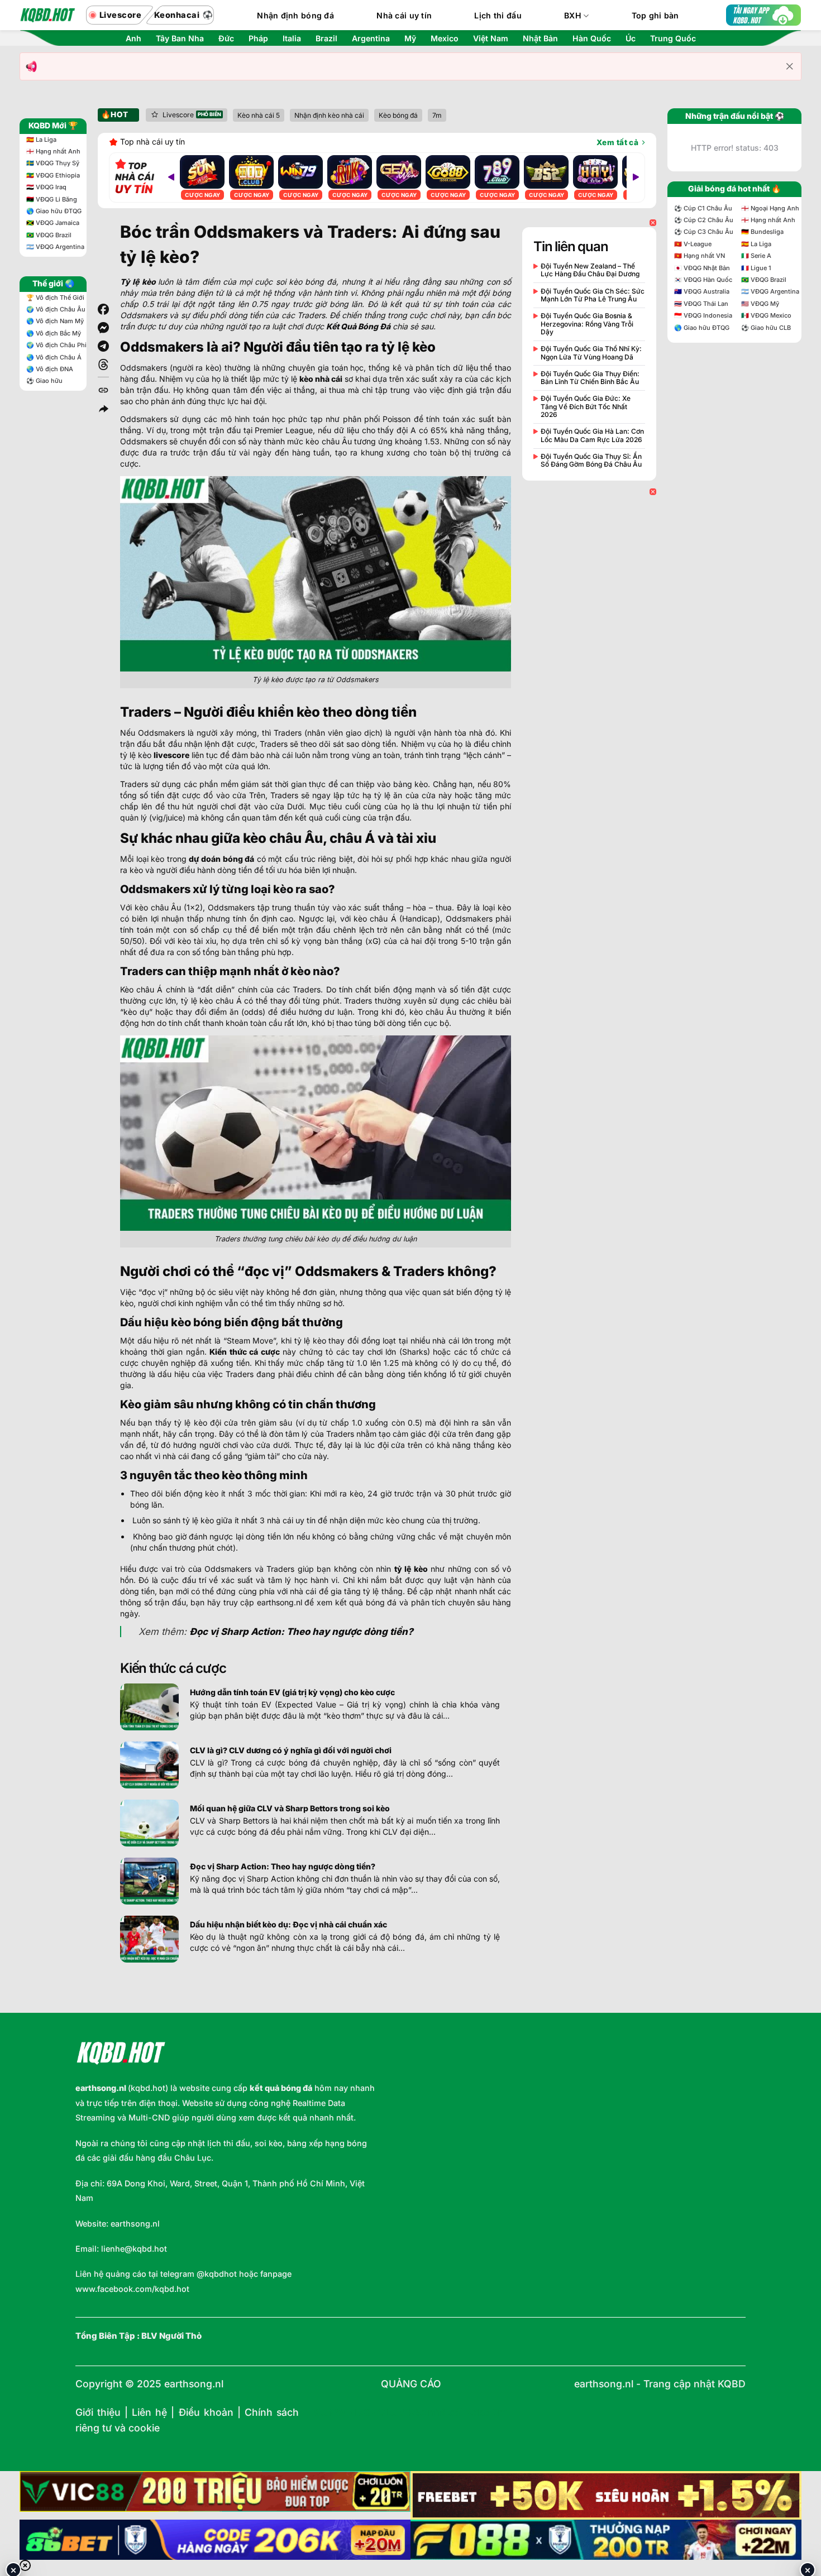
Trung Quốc (673, 39)
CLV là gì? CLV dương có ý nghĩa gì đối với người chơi (291, 1750)
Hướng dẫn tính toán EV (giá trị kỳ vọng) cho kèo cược (292, 1692)
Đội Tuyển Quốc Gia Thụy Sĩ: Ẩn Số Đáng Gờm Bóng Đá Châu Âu (591, 460)
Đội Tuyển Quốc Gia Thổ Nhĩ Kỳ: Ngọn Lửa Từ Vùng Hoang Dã (591, 353)
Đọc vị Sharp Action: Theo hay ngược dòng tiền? (283, 1866)
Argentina (371, 39)
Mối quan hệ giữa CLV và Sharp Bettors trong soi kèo (290, 1808)
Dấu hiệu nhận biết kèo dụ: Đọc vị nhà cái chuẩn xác (288, 1924)
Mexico (445, 39)
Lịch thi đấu (498, 15)
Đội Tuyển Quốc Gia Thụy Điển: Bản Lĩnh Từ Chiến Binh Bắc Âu (590, 378)
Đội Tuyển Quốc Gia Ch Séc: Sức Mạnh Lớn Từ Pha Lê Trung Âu (593, 295)
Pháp (258, 39)
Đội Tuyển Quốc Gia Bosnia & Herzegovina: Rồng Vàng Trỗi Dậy (587, 324)
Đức (226, 39)
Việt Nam (491, 39)
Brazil (326, 39)
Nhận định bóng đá (295, 15)
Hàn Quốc (592, 39)
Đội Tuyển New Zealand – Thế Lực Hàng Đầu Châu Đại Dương (590, 270)
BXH (573, 15)
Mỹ (410, 39)
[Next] (636, 178)
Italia (292, 39)
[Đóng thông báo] (790, 66)
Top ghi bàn (655, 15)
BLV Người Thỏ (171, 2336)
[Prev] (171, 178)
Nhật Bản (540, 39)
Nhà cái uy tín (404, 15)
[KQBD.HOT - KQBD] (47, 15)
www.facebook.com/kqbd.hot (132, 2289)
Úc (631, 39)
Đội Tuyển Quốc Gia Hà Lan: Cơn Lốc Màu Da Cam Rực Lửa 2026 (592, 435)
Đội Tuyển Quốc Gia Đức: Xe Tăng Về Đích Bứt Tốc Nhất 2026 (586, 407)
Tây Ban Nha (180, 39)
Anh (133, 39)
